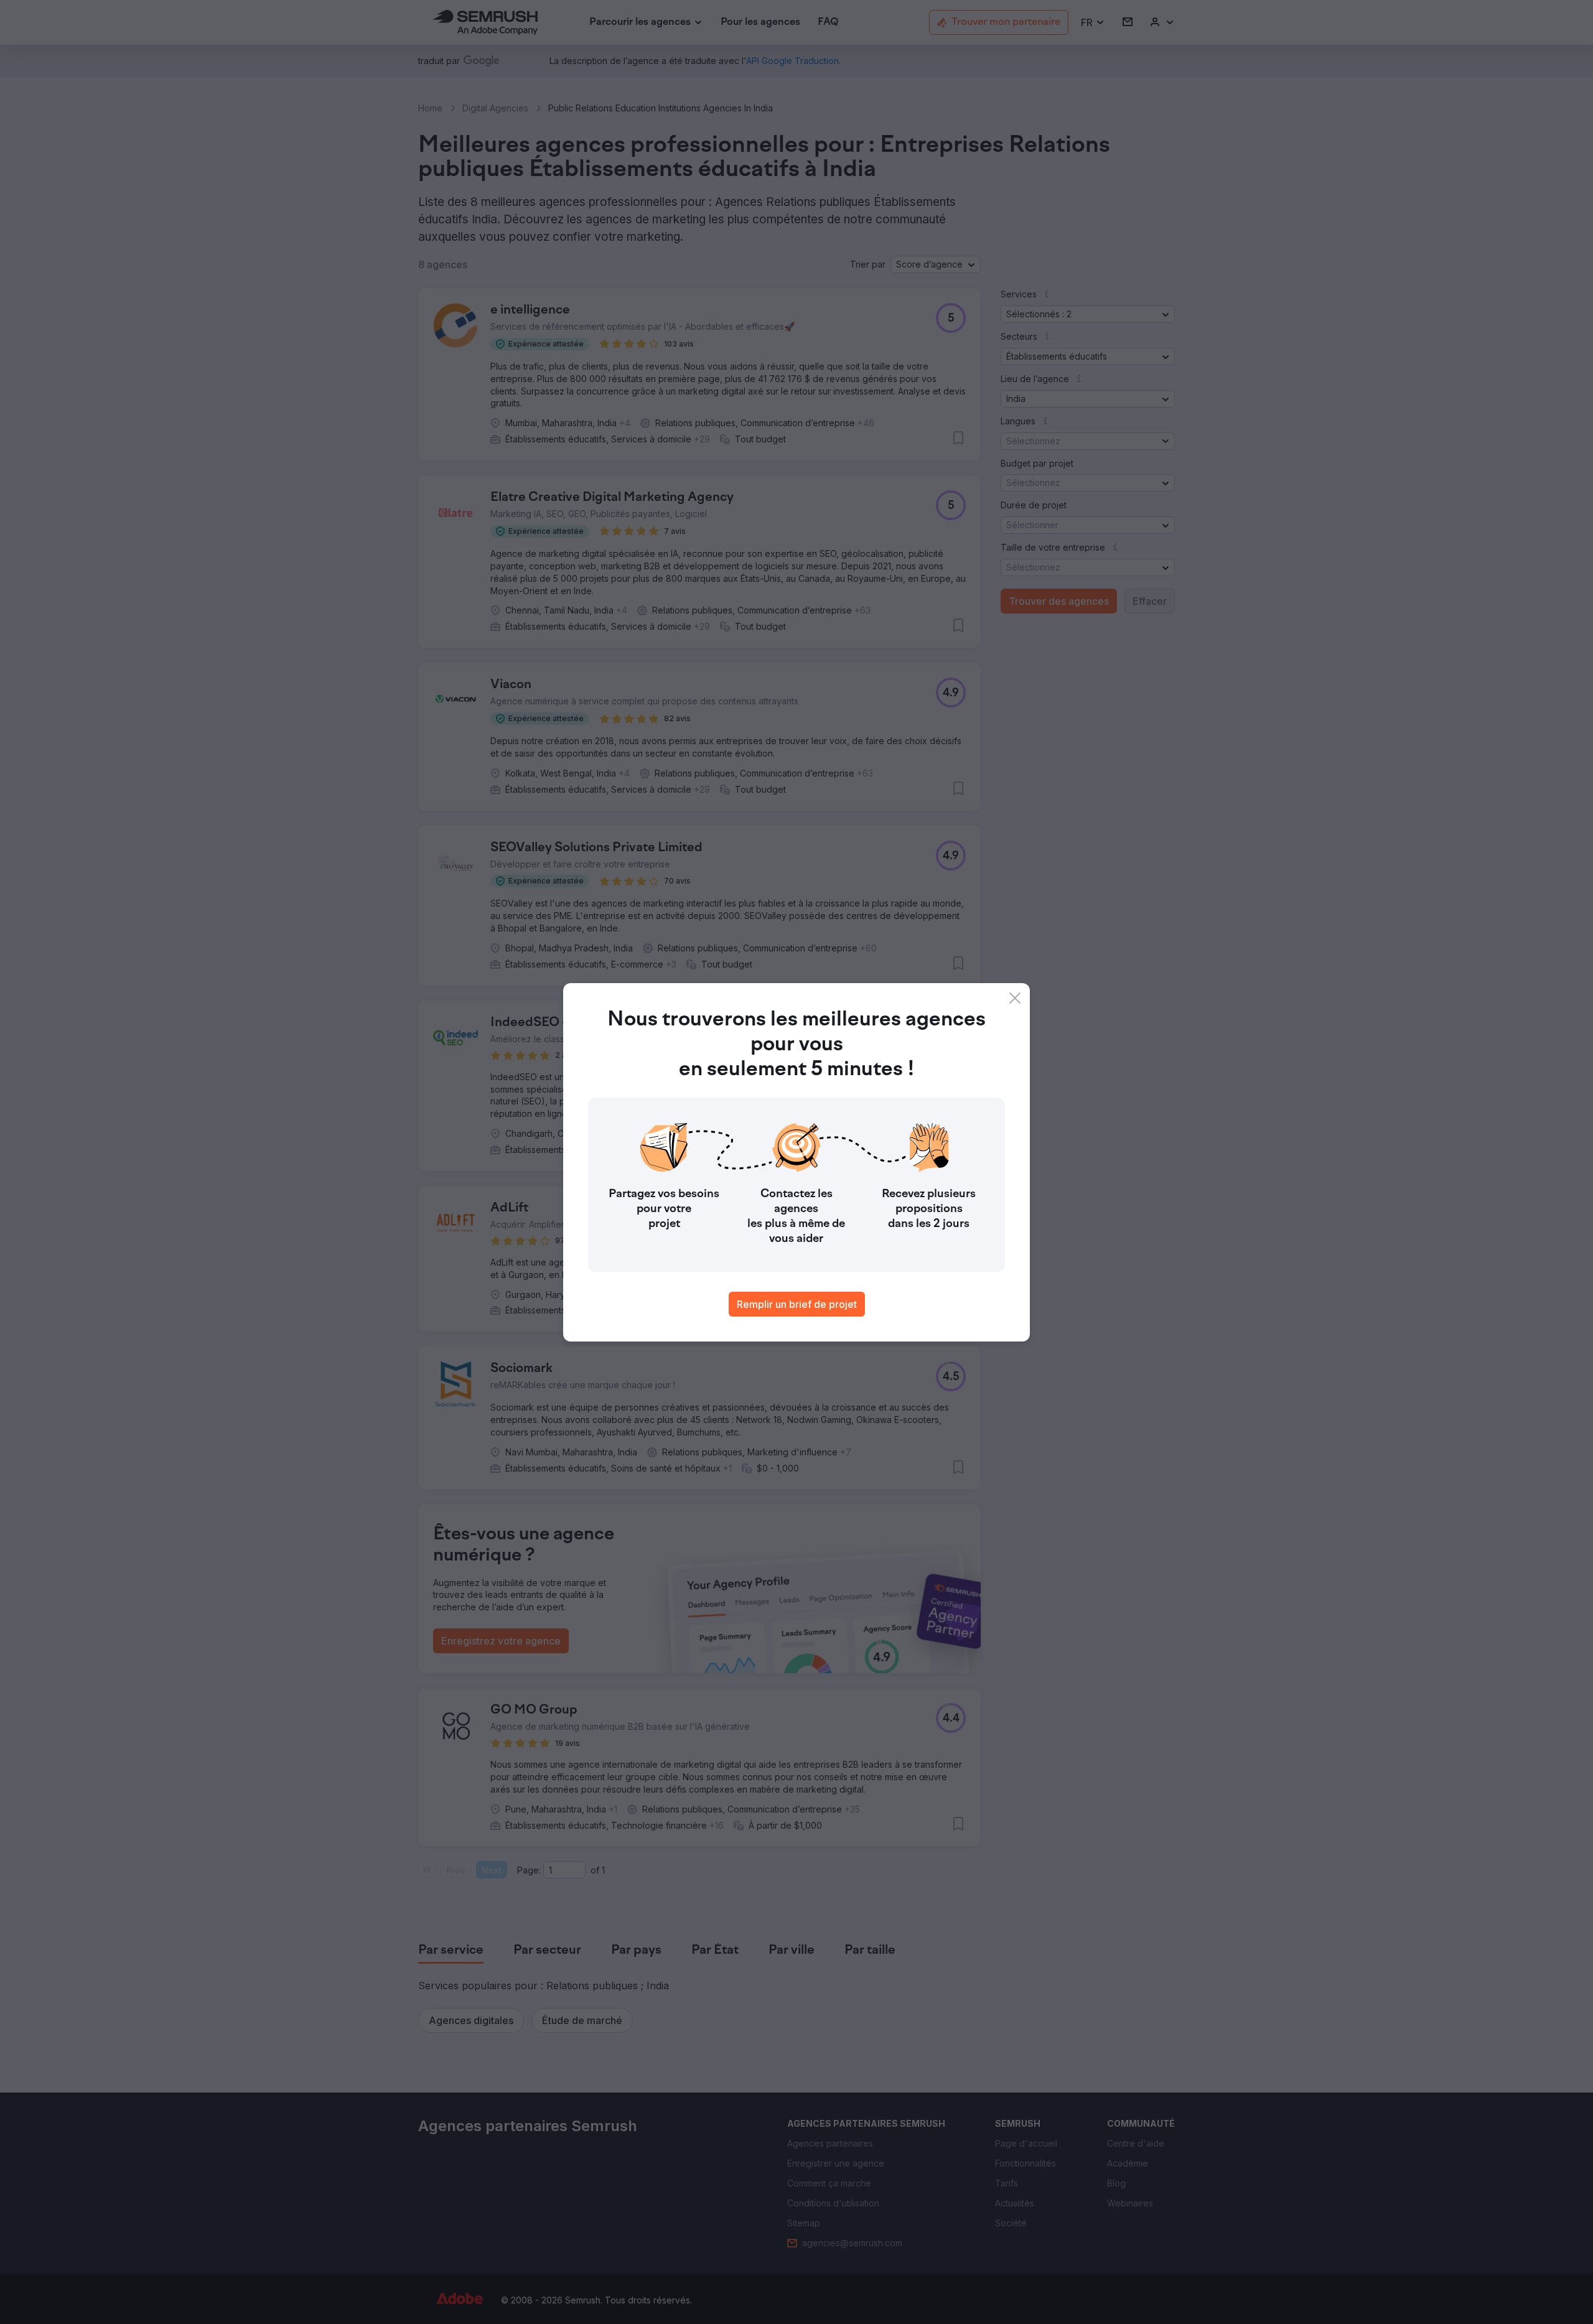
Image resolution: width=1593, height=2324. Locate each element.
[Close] (1015, 998)
